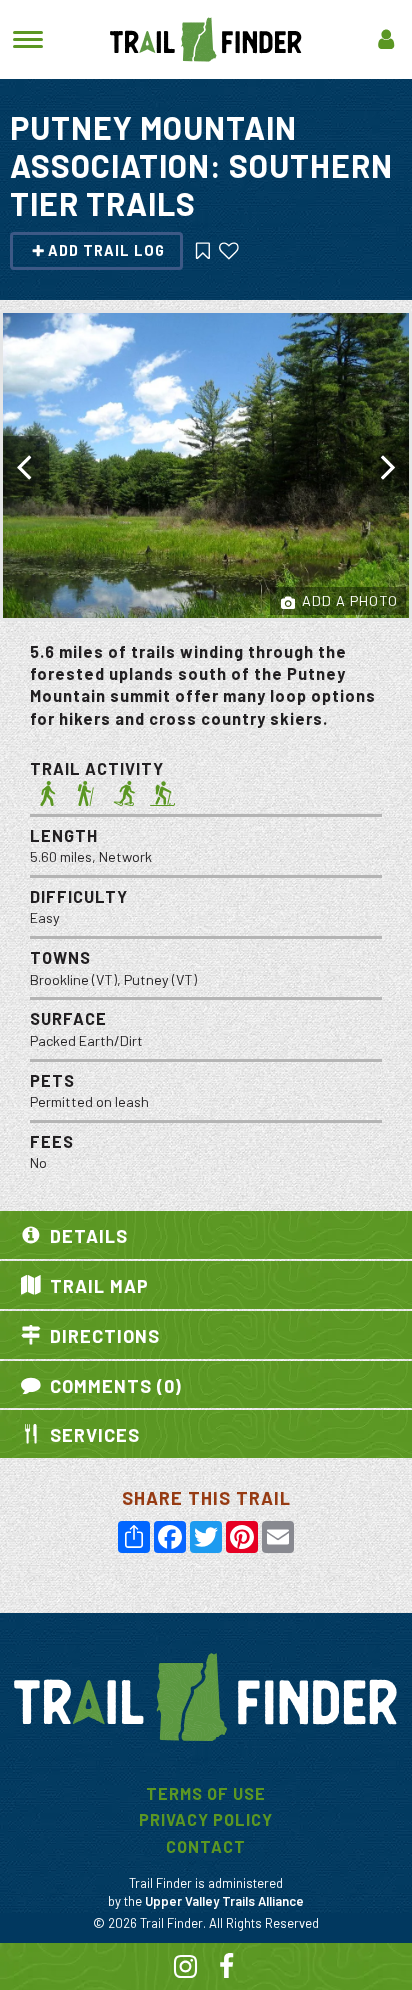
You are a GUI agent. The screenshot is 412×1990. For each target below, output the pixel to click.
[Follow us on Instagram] (186, 1969)
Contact (206, 1846)
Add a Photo (348, 600)
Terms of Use (206, 1793)
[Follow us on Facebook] (227, 1969)
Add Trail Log (106, 250)
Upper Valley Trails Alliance (224, 1901)
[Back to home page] (206, 37)
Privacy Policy (206, 1819)
